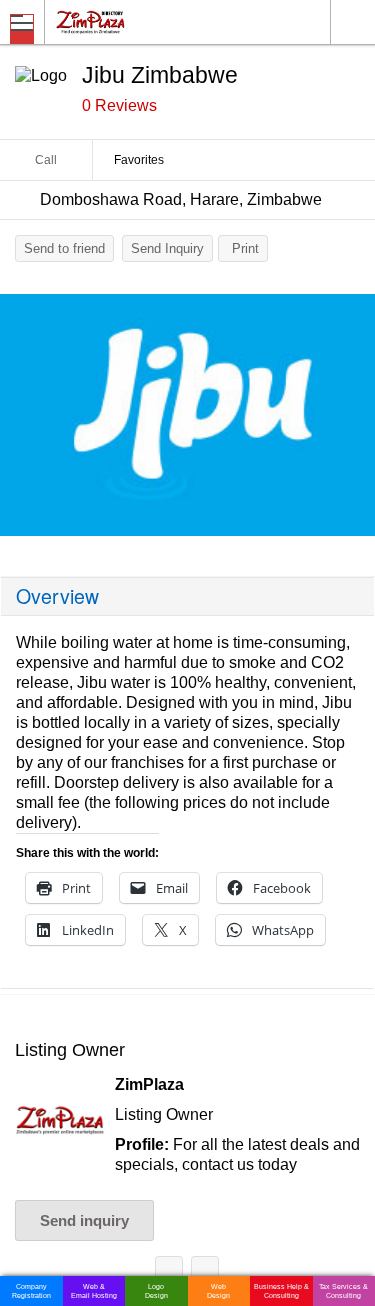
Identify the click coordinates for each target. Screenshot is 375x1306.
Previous (25, 420)
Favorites (139, 160)
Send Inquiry (167, 248)
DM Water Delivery (169, 1273)
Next (350, 420)
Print (245, 248)
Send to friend (64, 248)
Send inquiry (84, 1220)
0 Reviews (119, 105)
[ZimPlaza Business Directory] (138, 21)
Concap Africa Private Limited (205, 1273)
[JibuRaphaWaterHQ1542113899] (187, 415)
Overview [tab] (57, 596)
